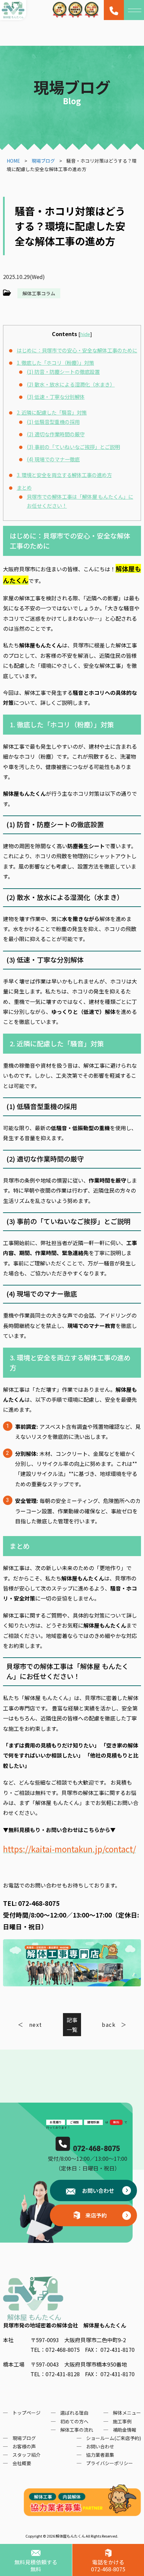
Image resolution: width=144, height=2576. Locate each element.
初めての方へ (74, 2421)
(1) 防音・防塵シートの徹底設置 (63, 371)
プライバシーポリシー (110, 2463)
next (36, 2024)
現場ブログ (24, 2438)
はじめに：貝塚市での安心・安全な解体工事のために (77, 350)
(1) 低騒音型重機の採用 (53, 422)
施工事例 (122, 2421)
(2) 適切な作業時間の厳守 (56, 434)
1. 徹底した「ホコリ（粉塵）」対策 (55, 362)
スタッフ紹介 (26, 2455)
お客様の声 (24, 2446)
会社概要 (22, 2463)
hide (85, 334)
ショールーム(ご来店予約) (114, 2438)
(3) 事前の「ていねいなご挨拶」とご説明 (73, 447)
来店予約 (96, 2215)
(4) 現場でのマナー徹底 (53, 459)
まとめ (24, 487)
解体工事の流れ (77, 2430)
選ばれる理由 (74, 2413)
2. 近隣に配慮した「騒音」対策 (52, 412)
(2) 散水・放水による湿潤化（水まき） (71, 384)
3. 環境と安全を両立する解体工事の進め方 (64, 475)
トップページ (26, 2413)
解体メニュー (127, 2413)
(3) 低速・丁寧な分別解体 (56, 397)
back (109, 2024)
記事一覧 (72, 2025)
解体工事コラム (39, 293)
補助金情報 (125, 2430)
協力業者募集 (100, 2455)
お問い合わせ (97, 2190)
